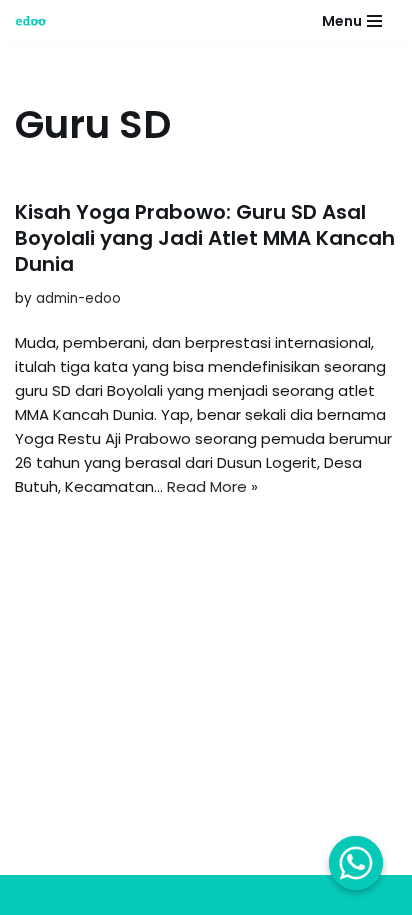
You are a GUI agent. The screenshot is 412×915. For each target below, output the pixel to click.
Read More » (212, 486)
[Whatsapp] (356, 863)
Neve (34, 894)
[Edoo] (36, 21)
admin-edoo (78, 298)
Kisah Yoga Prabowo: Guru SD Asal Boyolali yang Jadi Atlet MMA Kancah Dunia (205, 238)
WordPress (198, 894)
